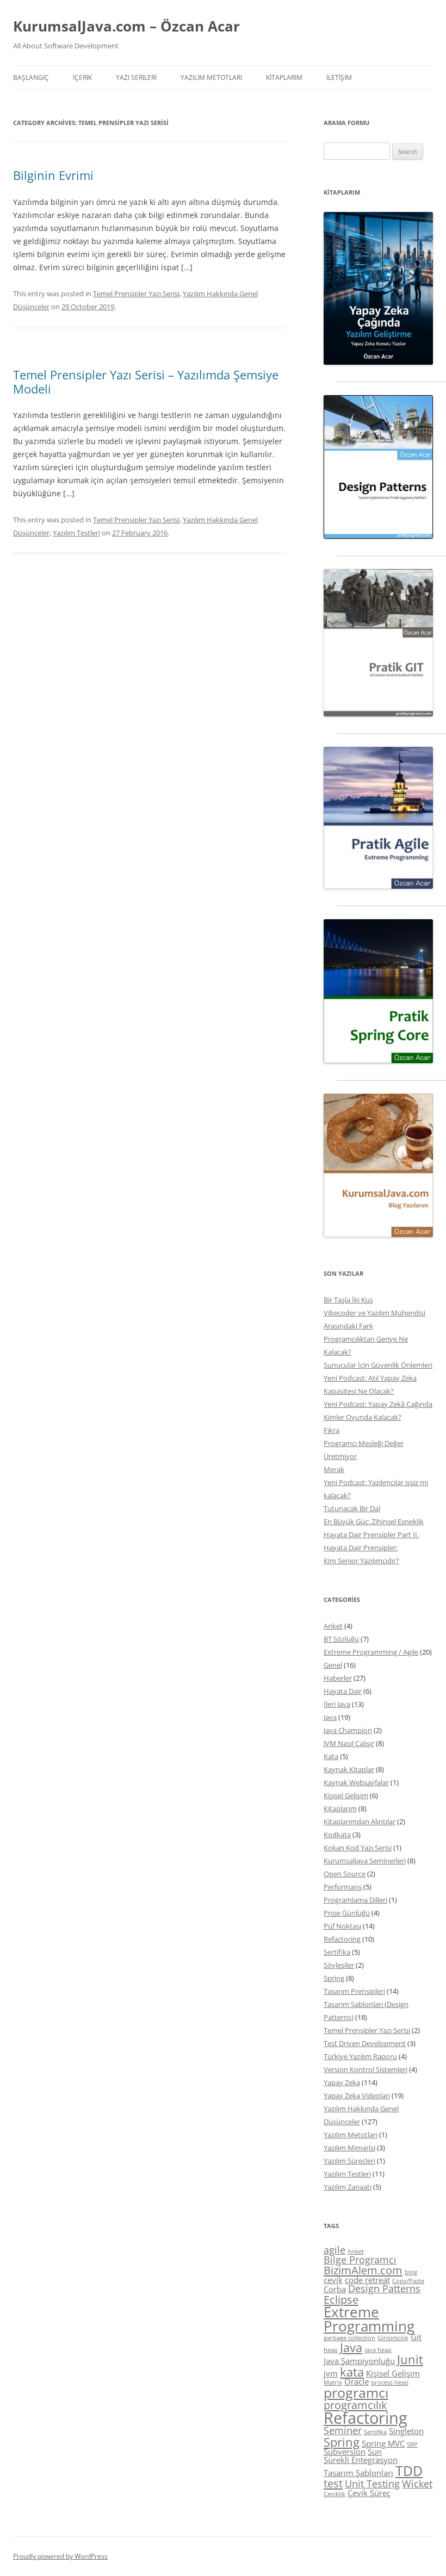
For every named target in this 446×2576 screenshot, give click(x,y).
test (333, 2483)
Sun (375, 2452)
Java (330, 1717)
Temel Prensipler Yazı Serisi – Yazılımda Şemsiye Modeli (146, 382)
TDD (409, 2471)
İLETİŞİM (339, 77)
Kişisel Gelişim (346, 1795)
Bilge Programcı (360, 2260)
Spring (334, 1978)
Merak (334, 1469)
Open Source (345, 1874)
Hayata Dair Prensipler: (361, 1548)
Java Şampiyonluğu (359, 2361)
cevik (333, 2280)
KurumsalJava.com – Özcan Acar (126, 26)
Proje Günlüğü (347, 1913)
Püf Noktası (342, 1926)
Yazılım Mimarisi (349, 2148)
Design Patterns (384, 2288)
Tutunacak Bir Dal (352, 1508)
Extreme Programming (369, 2319)
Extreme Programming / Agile (371, 1652)
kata (352, 2372)
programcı (356, 2392)
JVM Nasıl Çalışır (349, 1743)
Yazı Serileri (136, 77)
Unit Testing (372, 2484)
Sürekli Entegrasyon (361, 2460)
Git (416, 2337)
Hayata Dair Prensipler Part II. (371, 1535)
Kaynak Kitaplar (349, 1769)
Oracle (357, 2381)
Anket (333, 1626)
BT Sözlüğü (341, 1639)
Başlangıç (31, 77)
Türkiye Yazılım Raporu (360, 2056)
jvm (331, 2373)
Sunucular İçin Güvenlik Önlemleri (378, 1365)
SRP (412, 2444)
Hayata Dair (343, 1691)
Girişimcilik (393, 2338)
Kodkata (337, 1835)
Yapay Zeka (342, 2082)
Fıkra (332, 1430)
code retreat (367, 2280)
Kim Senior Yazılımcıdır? (361, 1561)
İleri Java (337, 1704)
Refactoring (342, 1939)
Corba (335, 2289)
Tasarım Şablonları (358, 2473)
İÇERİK (82, 77)
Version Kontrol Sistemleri (366, 2069)
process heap (390, 2382)
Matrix (333, 2382)
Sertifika (337, 1952)
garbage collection (349, 2338)
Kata (331, 1756)
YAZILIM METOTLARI (211, 77)
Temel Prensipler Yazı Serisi (136, 294)
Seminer (343, 2430)
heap (331, 2350)
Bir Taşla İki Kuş (348, 1300)
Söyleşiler (339, 1965)
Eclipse (341, 2299)
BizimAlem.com (363, 2270)
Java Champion (348, 1730)
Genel (333, 1665)
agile (334, 2250)
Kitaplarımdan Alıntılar (360, 1822)
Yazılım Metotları (351, 2135)
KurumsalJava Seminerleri (365, 1861)
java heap (378, 2350)
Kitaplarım (284, 77)
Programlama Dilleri (355, 1900)
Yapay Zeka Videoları (357, 2095)
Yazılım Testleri (76, 533)
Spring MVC (383, 2443)
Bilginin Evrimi (53, 175)
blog (411, 2272)
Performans (343, 1887)
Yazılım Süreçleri (349, 2161)
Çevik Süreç (369, 2493)
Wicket (417, 2484)
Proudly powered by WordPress (60, 2556)
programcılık (355, 2405)
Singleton (406, 2431)
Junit (410, 2359)
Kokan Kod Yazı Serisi (358, 1848)
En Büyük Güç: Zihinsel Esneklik (374, 1521)
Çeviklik (334, 2494)
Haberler (338, 1678)
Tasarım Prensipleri (354, 1991)
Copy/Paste (408, 2281)
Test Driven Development (365, 2043)
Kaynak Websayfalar (356, 1782)
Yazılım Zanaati (348, 2187)
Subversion (345, 2452)
